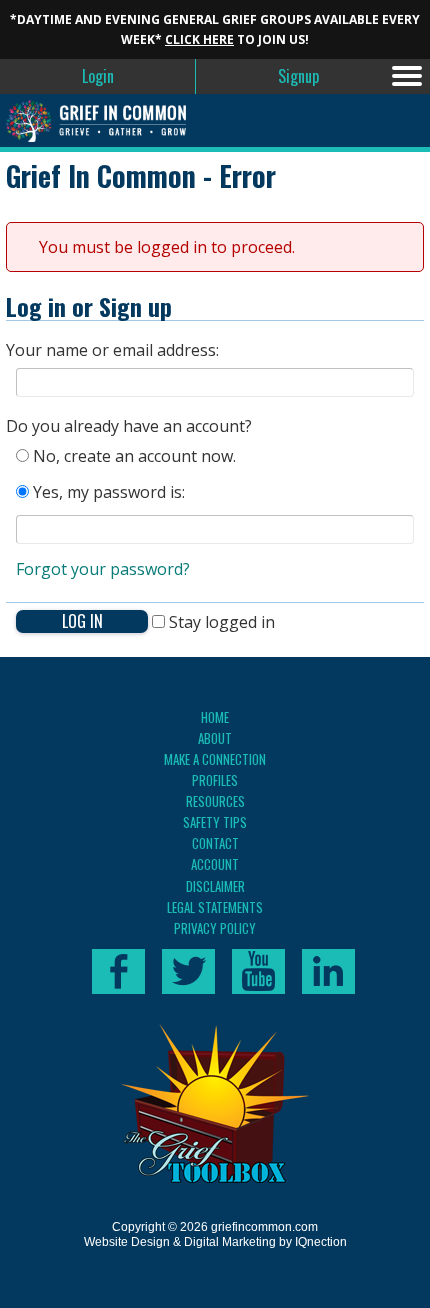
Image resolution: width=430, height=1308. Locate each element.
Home (215, 717)
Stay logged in (220, 622)
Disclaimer (215, 886)
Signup (298, 76)
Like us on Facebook (118, 971)
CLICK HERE (199, 39)
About (215, 738)
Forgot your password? (103, 569)
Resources (215, 801)
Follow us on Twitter (188, 971)
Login (98, 76)
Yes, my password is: (107, 492)
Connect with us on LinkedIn (328, 971)
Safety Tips (215, 822)
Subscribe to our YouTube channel (258, 971)
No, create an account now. (132, 456)
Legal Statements (215, 907)
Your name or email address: (112, 350)
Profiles (215, 780)
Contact (215, 843)
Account (215, 864)
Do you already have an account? (129, 426)
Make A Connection (215, 759)
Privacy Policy (215, 928)
